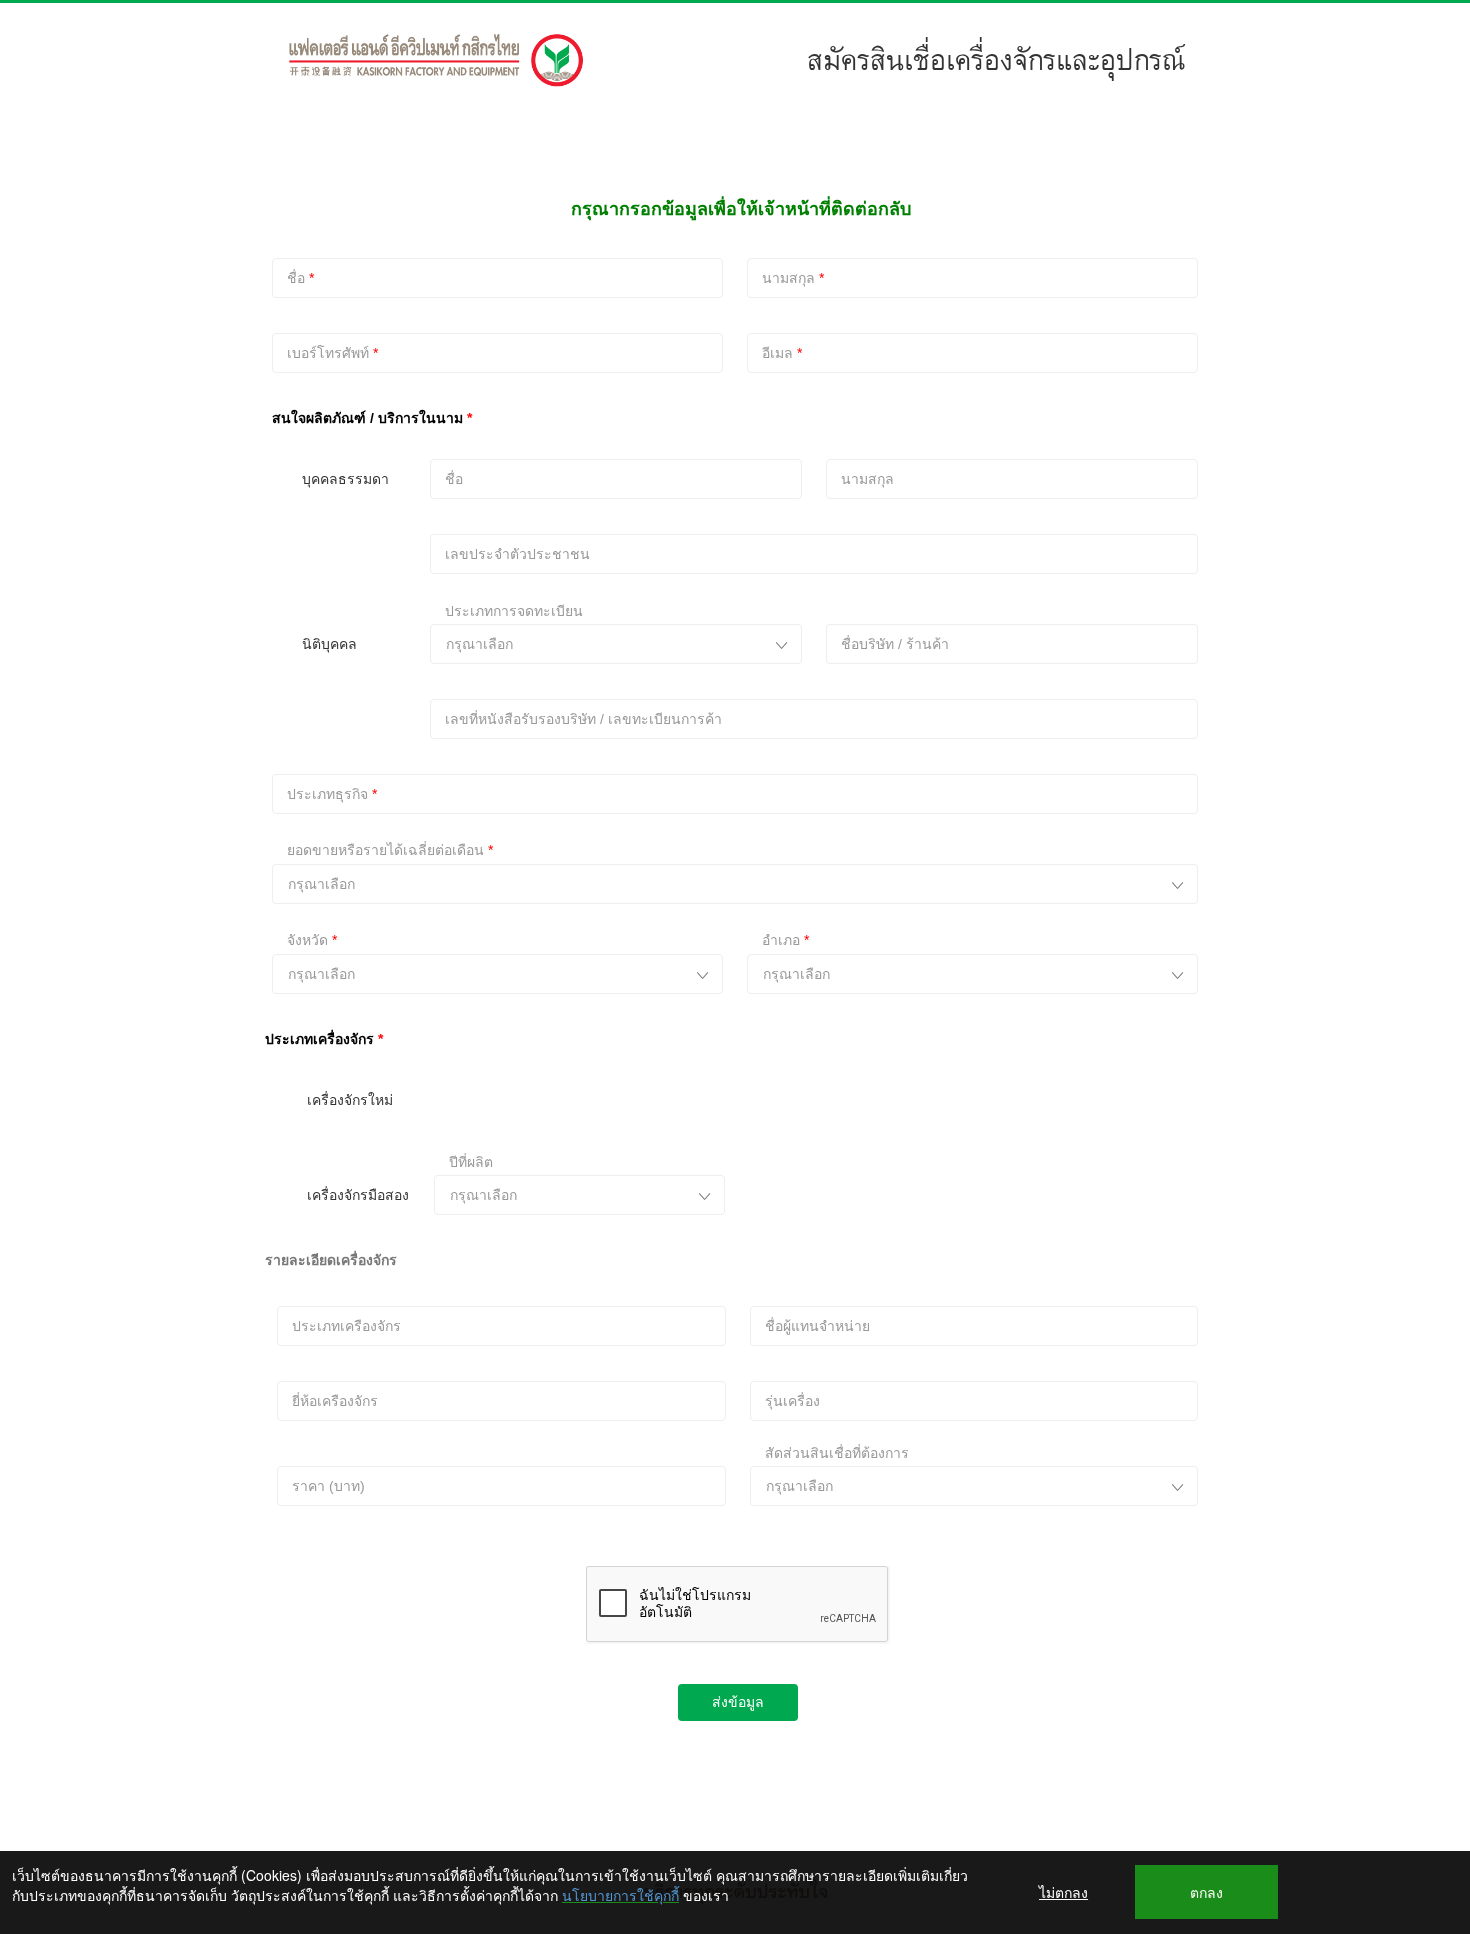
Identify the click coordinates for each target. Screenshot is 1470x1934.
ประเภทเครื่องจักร (319, 1039)
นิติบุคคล (329, 644)
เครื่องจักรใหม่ (350, 1100)
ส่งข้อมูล (738, 1702)
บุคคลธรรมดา (345, 479)
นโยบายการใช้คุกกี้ (620, 1895)
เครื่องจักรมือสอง (358, 1195)
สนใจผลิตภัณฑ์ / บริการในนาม (367, 418)
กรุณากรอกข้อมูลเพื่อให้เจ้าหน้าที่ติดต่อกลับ (741, 209)
